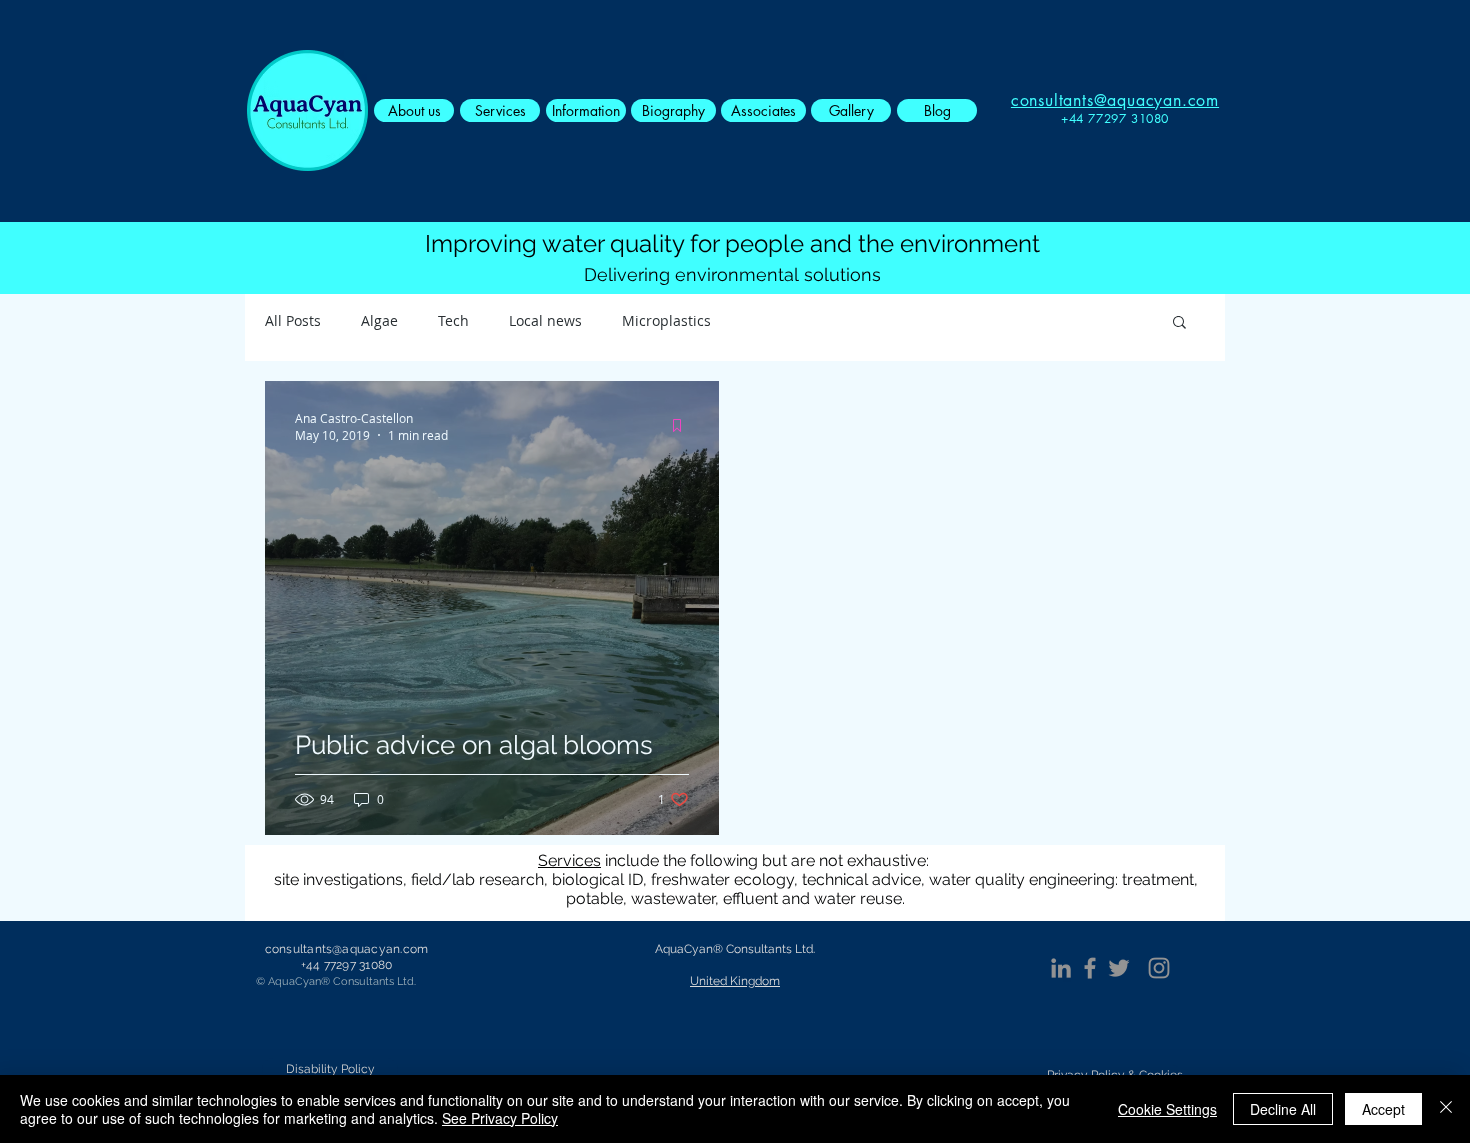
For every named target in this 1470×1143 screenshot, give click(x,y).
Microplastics (666, 320)
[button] (1179, 323)
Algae (379, 320)
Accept (1383, 1109)
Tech (453, 320)
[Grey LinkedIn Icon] (1061, 968)
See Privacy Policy (500, 1118)
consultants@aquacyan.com (347, 949)
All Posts (293, 320)
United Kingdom (735, 981)
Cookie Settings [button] (1167, 1109)
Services (569, 860)
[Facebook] (1090, 968)
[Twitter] (1119, 968)
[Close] (1446, 1109)
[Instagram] (1159, 968)
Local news (545, 320)
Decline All (1283, 1109)
